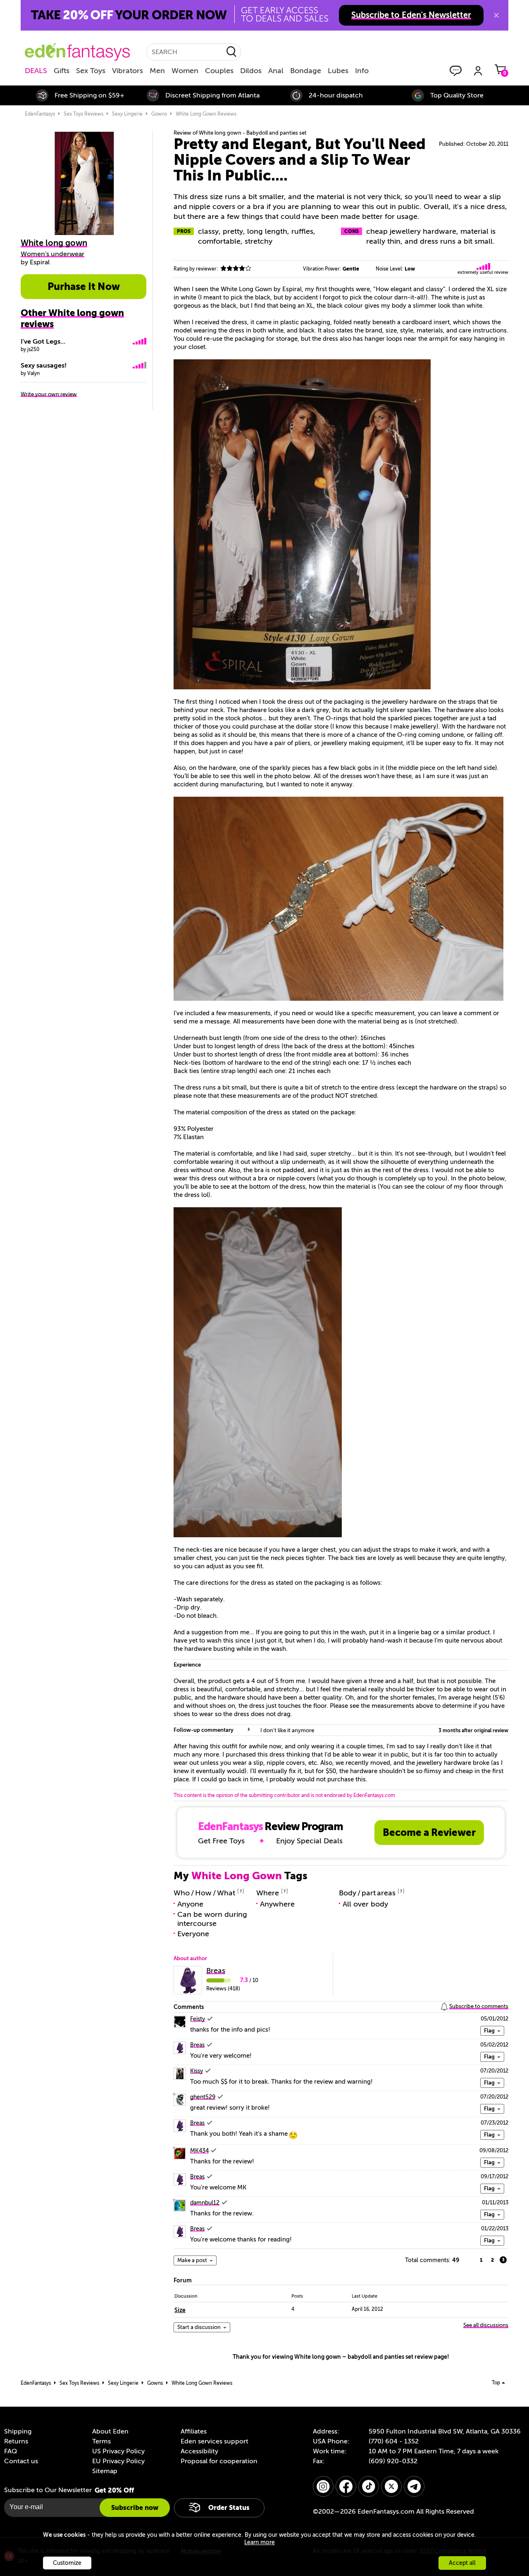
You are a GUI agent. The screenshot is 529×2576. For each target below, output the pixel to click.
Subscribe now (135, 2508)
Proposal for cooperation (219, 2461)
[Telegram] (414, 2486)
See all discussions (486, 2325)
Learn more (260, 2542)
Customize (67, 2563)
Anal (276, 71)
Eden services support (214, 2441)
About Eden (110, 2431)
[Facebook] (346, 2486)
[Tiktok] (369, 2486)
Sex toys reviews (83, 114)
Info (362, 71)
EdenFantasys (40, 114)
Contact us (21, 2461)
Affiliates (194, 2431)
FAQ (11, 2451)
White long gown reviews (206, 114)
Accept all (462, 2563)
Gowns (159, 114)
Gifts (62, 71)
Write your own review (49, 394)
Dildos (251, 71)
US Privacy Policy (118, 2451)
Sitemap (105, 2471)
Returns (16, 2441)
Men (157, 71)
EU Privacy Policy (118, 2461)
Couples (219, 71)
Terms (101, 2441)
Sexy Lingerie (127, 114)
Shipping (18, 2431)
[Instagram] (323, 2486)
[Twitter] (391, 2486)
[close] (496, 15)
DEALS (36, 71)
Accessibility (199, 2451)
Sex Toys (91, 71)
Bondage (306, 71)
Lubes (338, 71)
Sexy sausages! (44, 366)
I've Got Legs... (43, 342)
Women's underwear (52, 254)
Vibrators (127, 71)
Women (185, 71)
